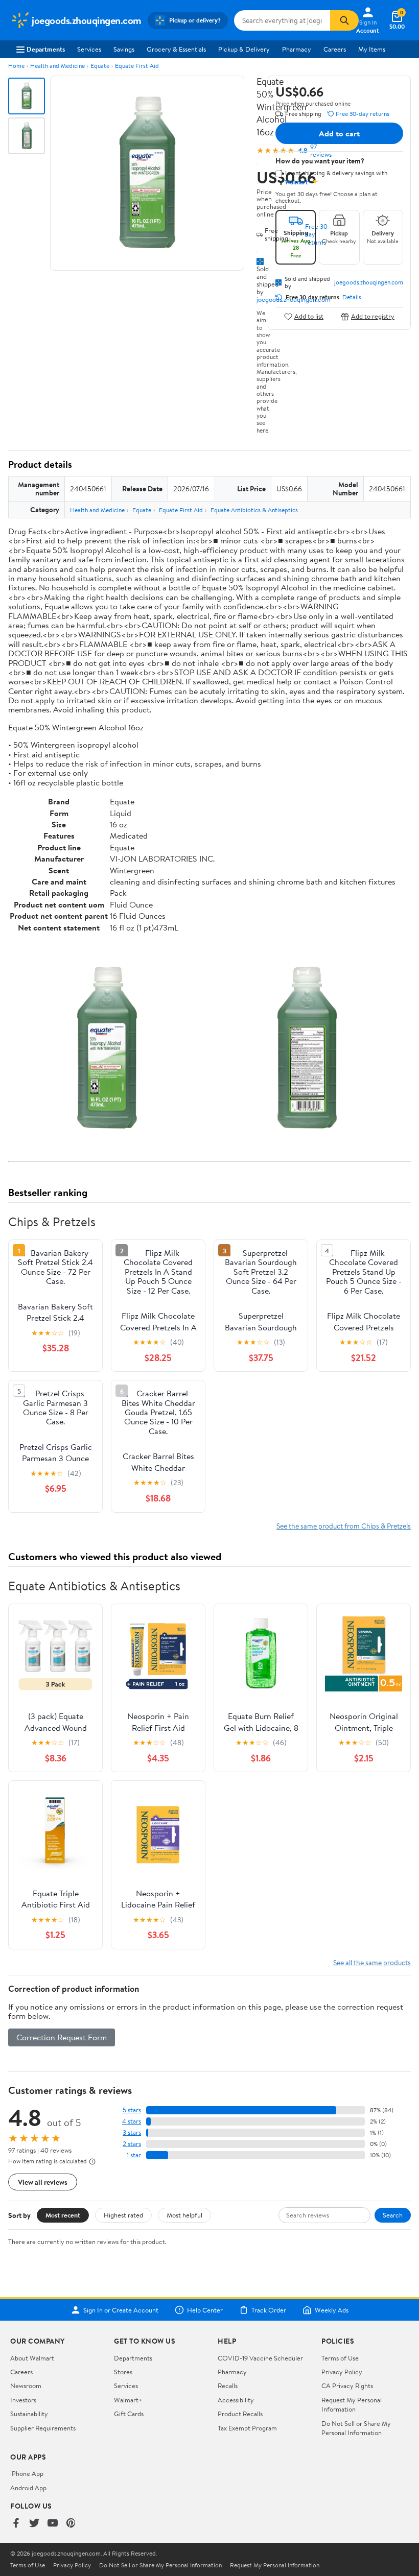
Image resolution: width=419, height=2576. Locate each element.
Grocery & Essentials (176, 49)
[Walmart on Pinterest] (71, 2524)
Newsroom (26, 2386)
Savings (124, 49)
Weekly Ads (332, 2310)
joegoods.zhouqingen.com (369, 282)
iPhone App (27, 2473)
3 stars (132, 2132)
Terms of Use (340, 2358)
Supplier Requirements (43, 2428)
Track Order (269, 2310)
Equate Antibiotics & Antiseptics (254, 510)
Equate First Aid (137, 66)
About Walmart (32, 2358)
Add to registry (373, 316)
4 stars (132, 2121)
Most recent (63, 2215)
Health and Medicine (57, 66)
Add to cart (339, 133)
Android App (28, 2488)
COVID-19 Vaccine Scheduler (260, 2358)
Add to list (309, 316)
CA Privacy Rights (347, 2386)
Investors (23, 2400)
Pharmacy (297, 49)
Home (16, 66)
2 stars (132, 2144)
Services (89, 49)
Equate (100, 66)
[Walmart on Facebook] (16, 2524)
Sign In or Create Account (121, 2310)
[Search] (344, 20)
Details (352, 297)
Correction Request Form (62, 2037)
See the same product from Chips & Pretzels (344, 1526)
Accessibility (236, 2400)
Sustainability (29, 2414)
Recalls (228, 2386)
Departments (46, 49)
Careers (335, 49)
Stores (123, 2372)
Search (393, 2215)
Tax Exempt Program (247, 2428)
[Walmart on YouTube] (53, 2524)
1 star (134, 2155)
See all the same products (372, 1962)
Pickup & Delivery (244, 49)
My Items (372, 49)
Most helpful (184, 2215)
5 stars (132, 2110)
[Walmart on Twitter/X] (34, 2524)
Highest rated (123, 2215)
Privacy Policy (342, 2372)
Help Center (205, 2310)
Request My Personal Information (352, 2404)
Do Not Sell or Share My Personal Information (356, 2428)
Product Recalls (240, 2414)
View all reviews (43, 2182)
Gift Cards (129, 2414)
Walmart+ (128, 2400)
